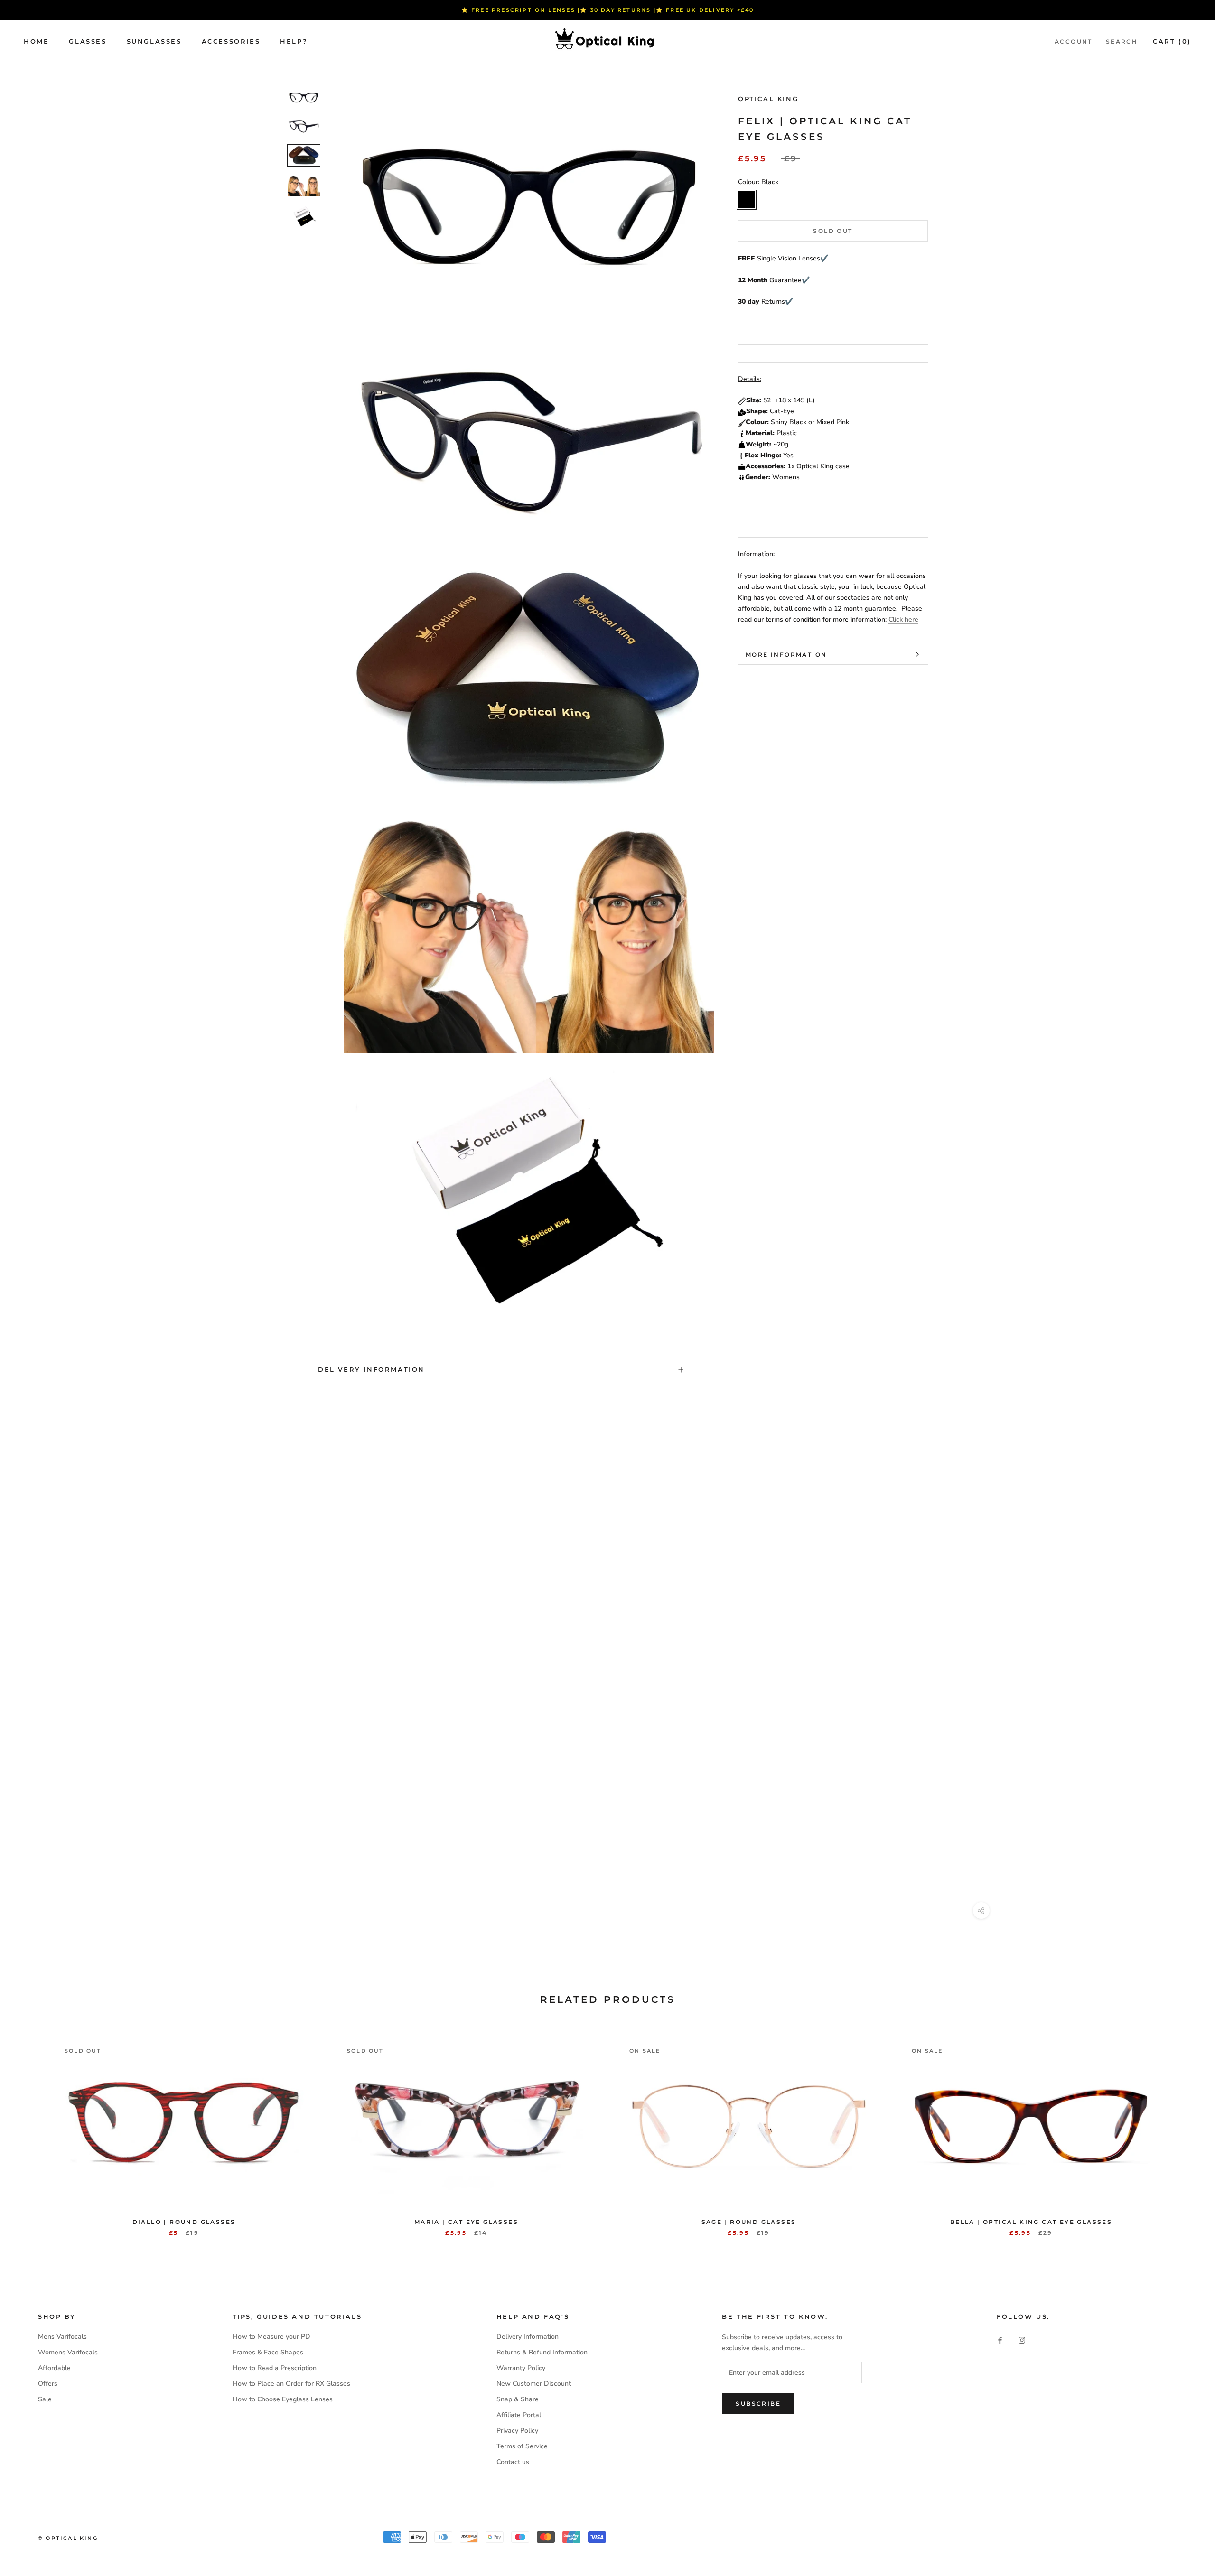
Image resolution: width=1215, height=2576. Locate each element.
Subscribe (758, 2404)
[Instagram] (1022, 2340)
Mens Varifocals (62, 2337)
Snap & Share (518, 2399)
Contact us (513, 2462)
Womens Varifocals (68, 2352)
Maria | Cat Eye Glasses (466, 2222)
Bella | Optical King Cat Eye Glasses (1031, 2222)
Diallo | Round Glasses (184, 2222)
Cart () (1172, 41)
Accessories (231, 41)
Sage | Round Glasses (749, 2222)
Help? (294, 41)
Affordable (54, 2368)
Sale (45, 2399)
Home (36, 41)
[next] (1185, 2129)
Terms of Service (522, 2446)
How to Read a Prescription (275, 2368)
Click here (903, 619)
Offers (48, 2384)
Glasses (88, 41)
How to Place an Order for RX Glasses (291, 2384)
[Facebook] (1000, 2340)
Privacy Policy (517, 2431)
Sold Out (833, 231)
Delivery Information (371, 1369)
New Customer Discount (534, 2384)
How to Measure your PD (271, 2337)
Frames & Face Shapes (268, 2352)
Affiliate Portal (519, 2415)
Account (1074, 42)
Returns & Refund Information (542, 2352)
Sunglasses (154, 41)
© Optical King (68, 2538)
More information (786, 655)
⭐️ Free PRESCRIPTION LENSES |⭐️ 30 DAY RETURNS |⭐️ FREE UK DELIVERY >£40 (608, 10)
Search (1122, 42)
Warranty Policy (521, 2368)
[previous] (30, 2129)
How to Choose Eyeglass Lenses (283, 2399)
